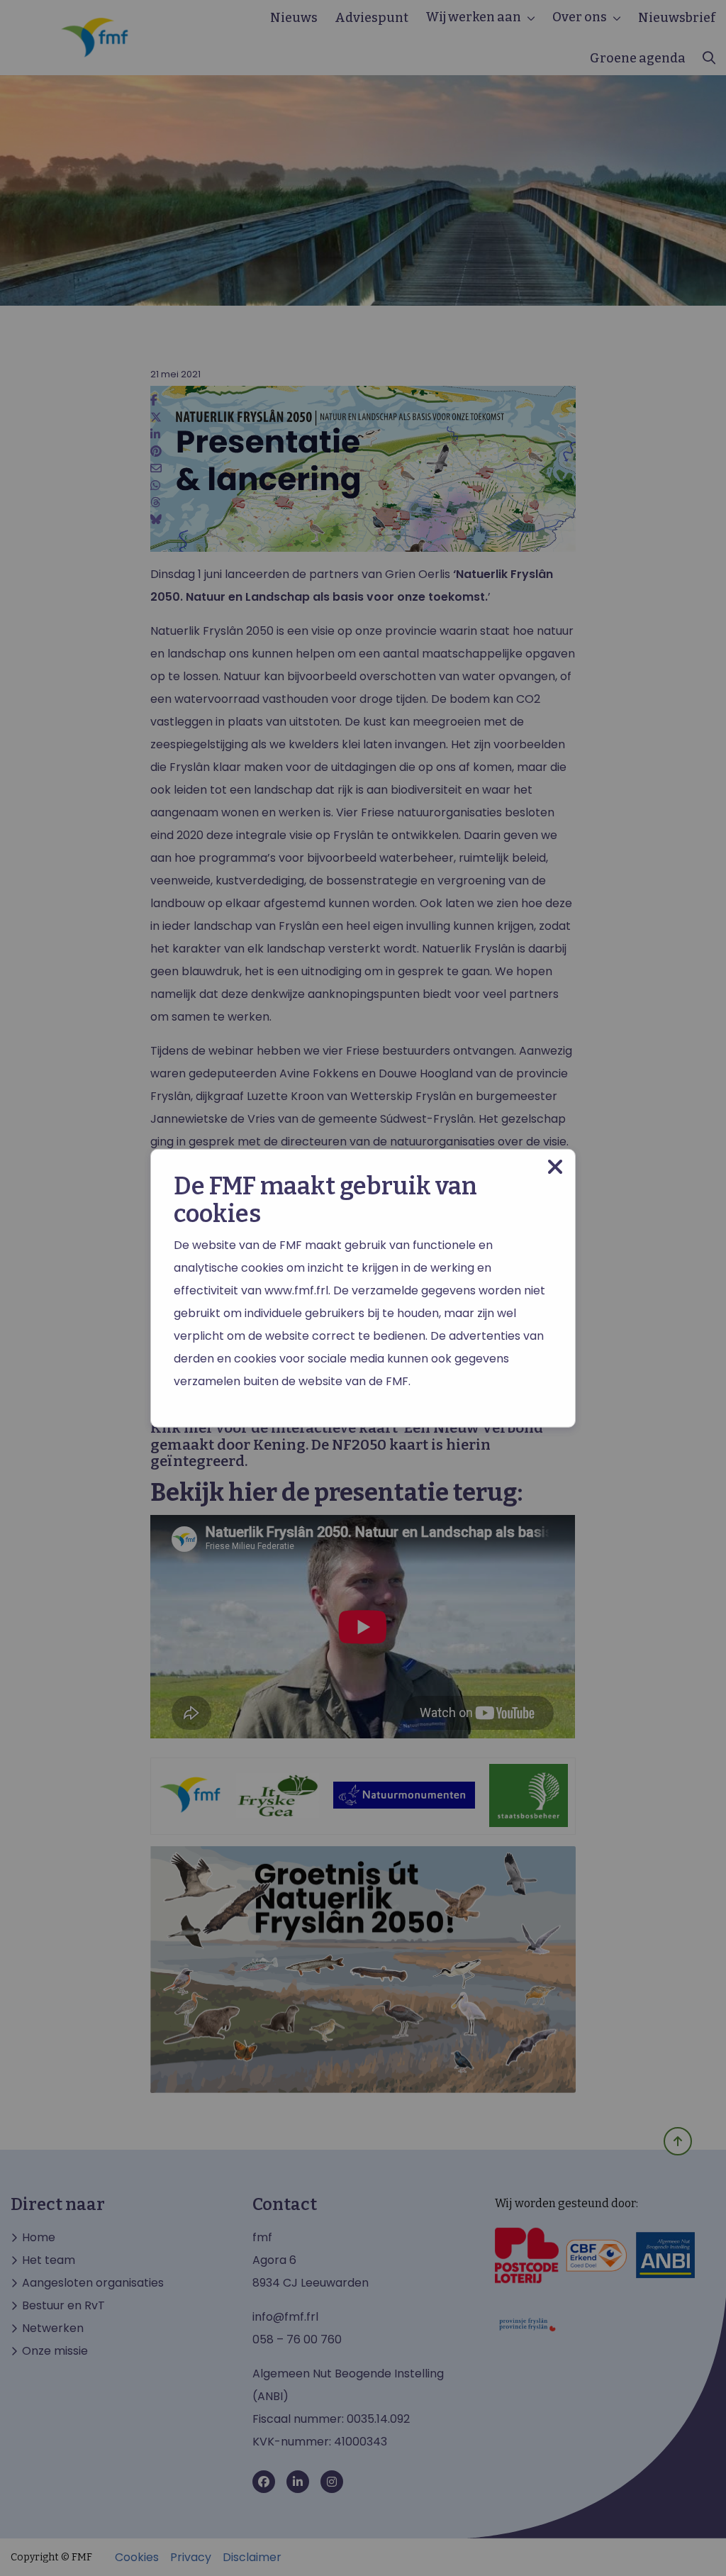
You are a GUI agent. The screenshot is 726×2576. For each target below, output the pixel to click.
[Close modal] (555, 1167)
